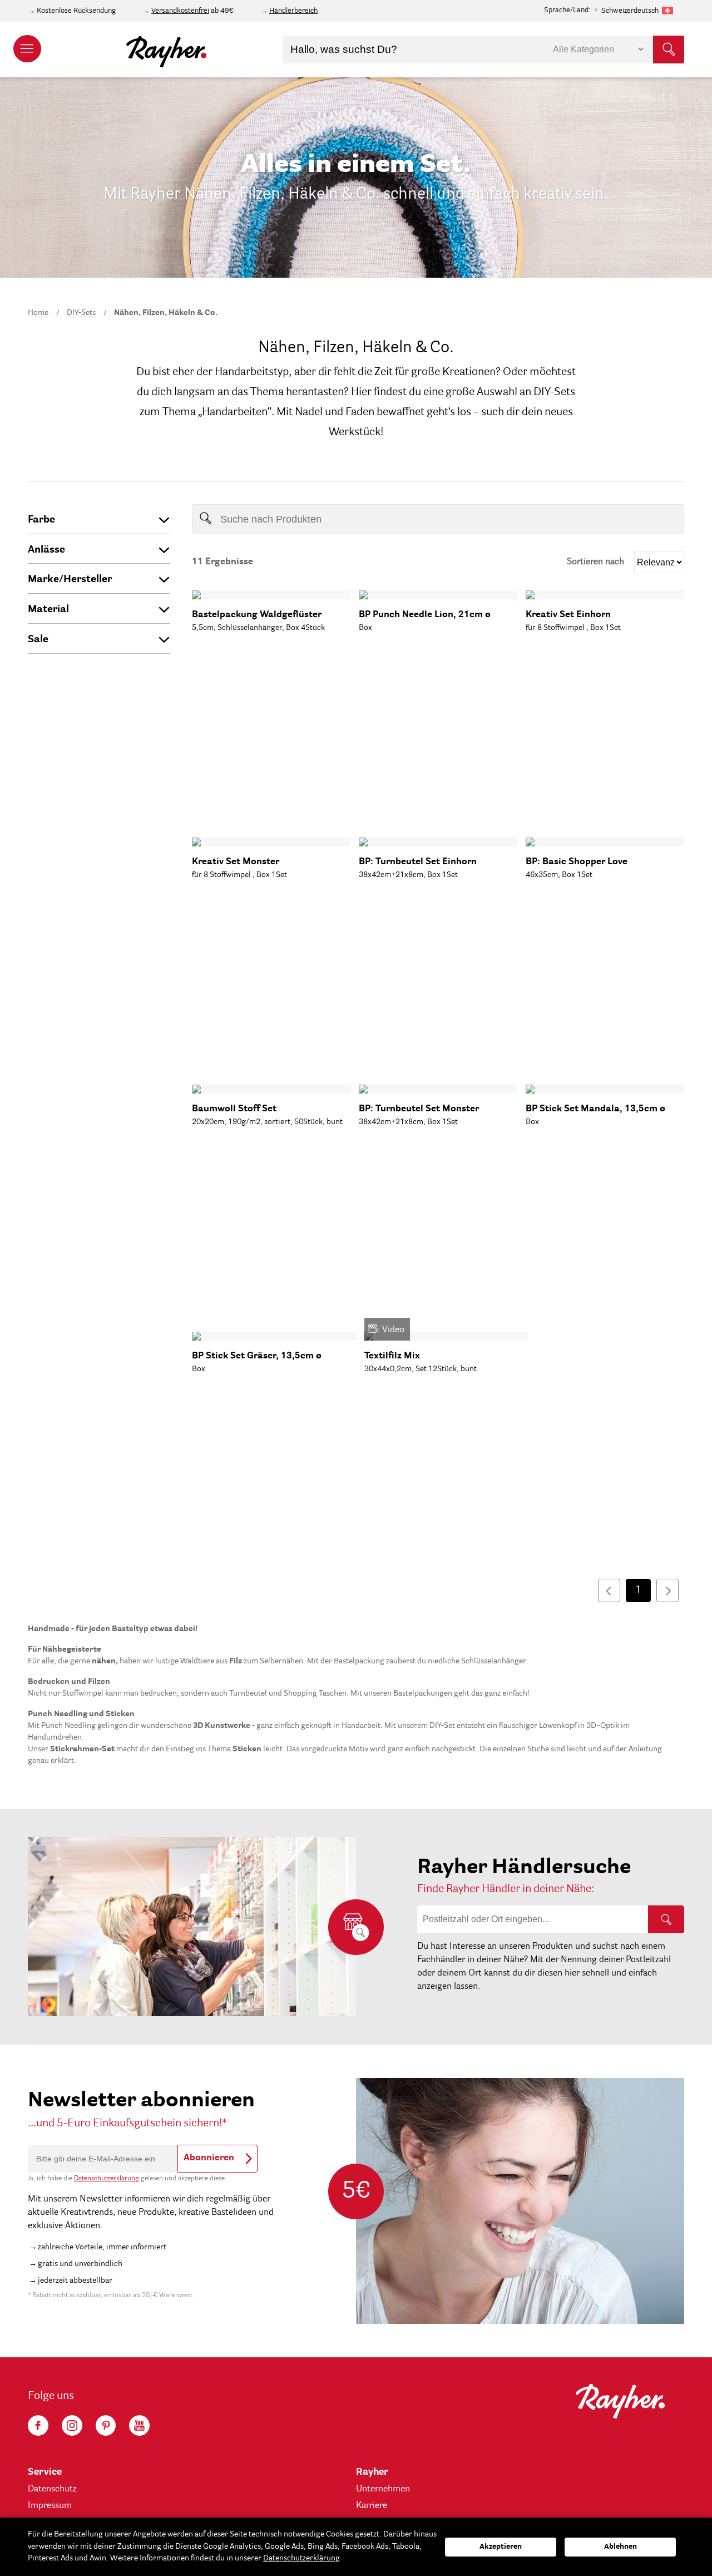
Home (38, 313)
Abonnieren (209, 2158)
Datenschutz (52, 2489)
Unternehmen (383, 2489)
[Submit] (669, 50)
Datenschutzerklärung (107, 2179)
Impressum (50, 2506)
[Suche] (666, 1919)
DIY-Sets (81, 313)
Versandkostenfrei (180, 11)
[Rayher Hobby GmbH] (166, 50)
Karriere (372, 2506)
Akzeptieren (501, 2547)
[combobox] (483, 50)
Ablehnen (620, 2547)
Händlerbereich (293, 11)
